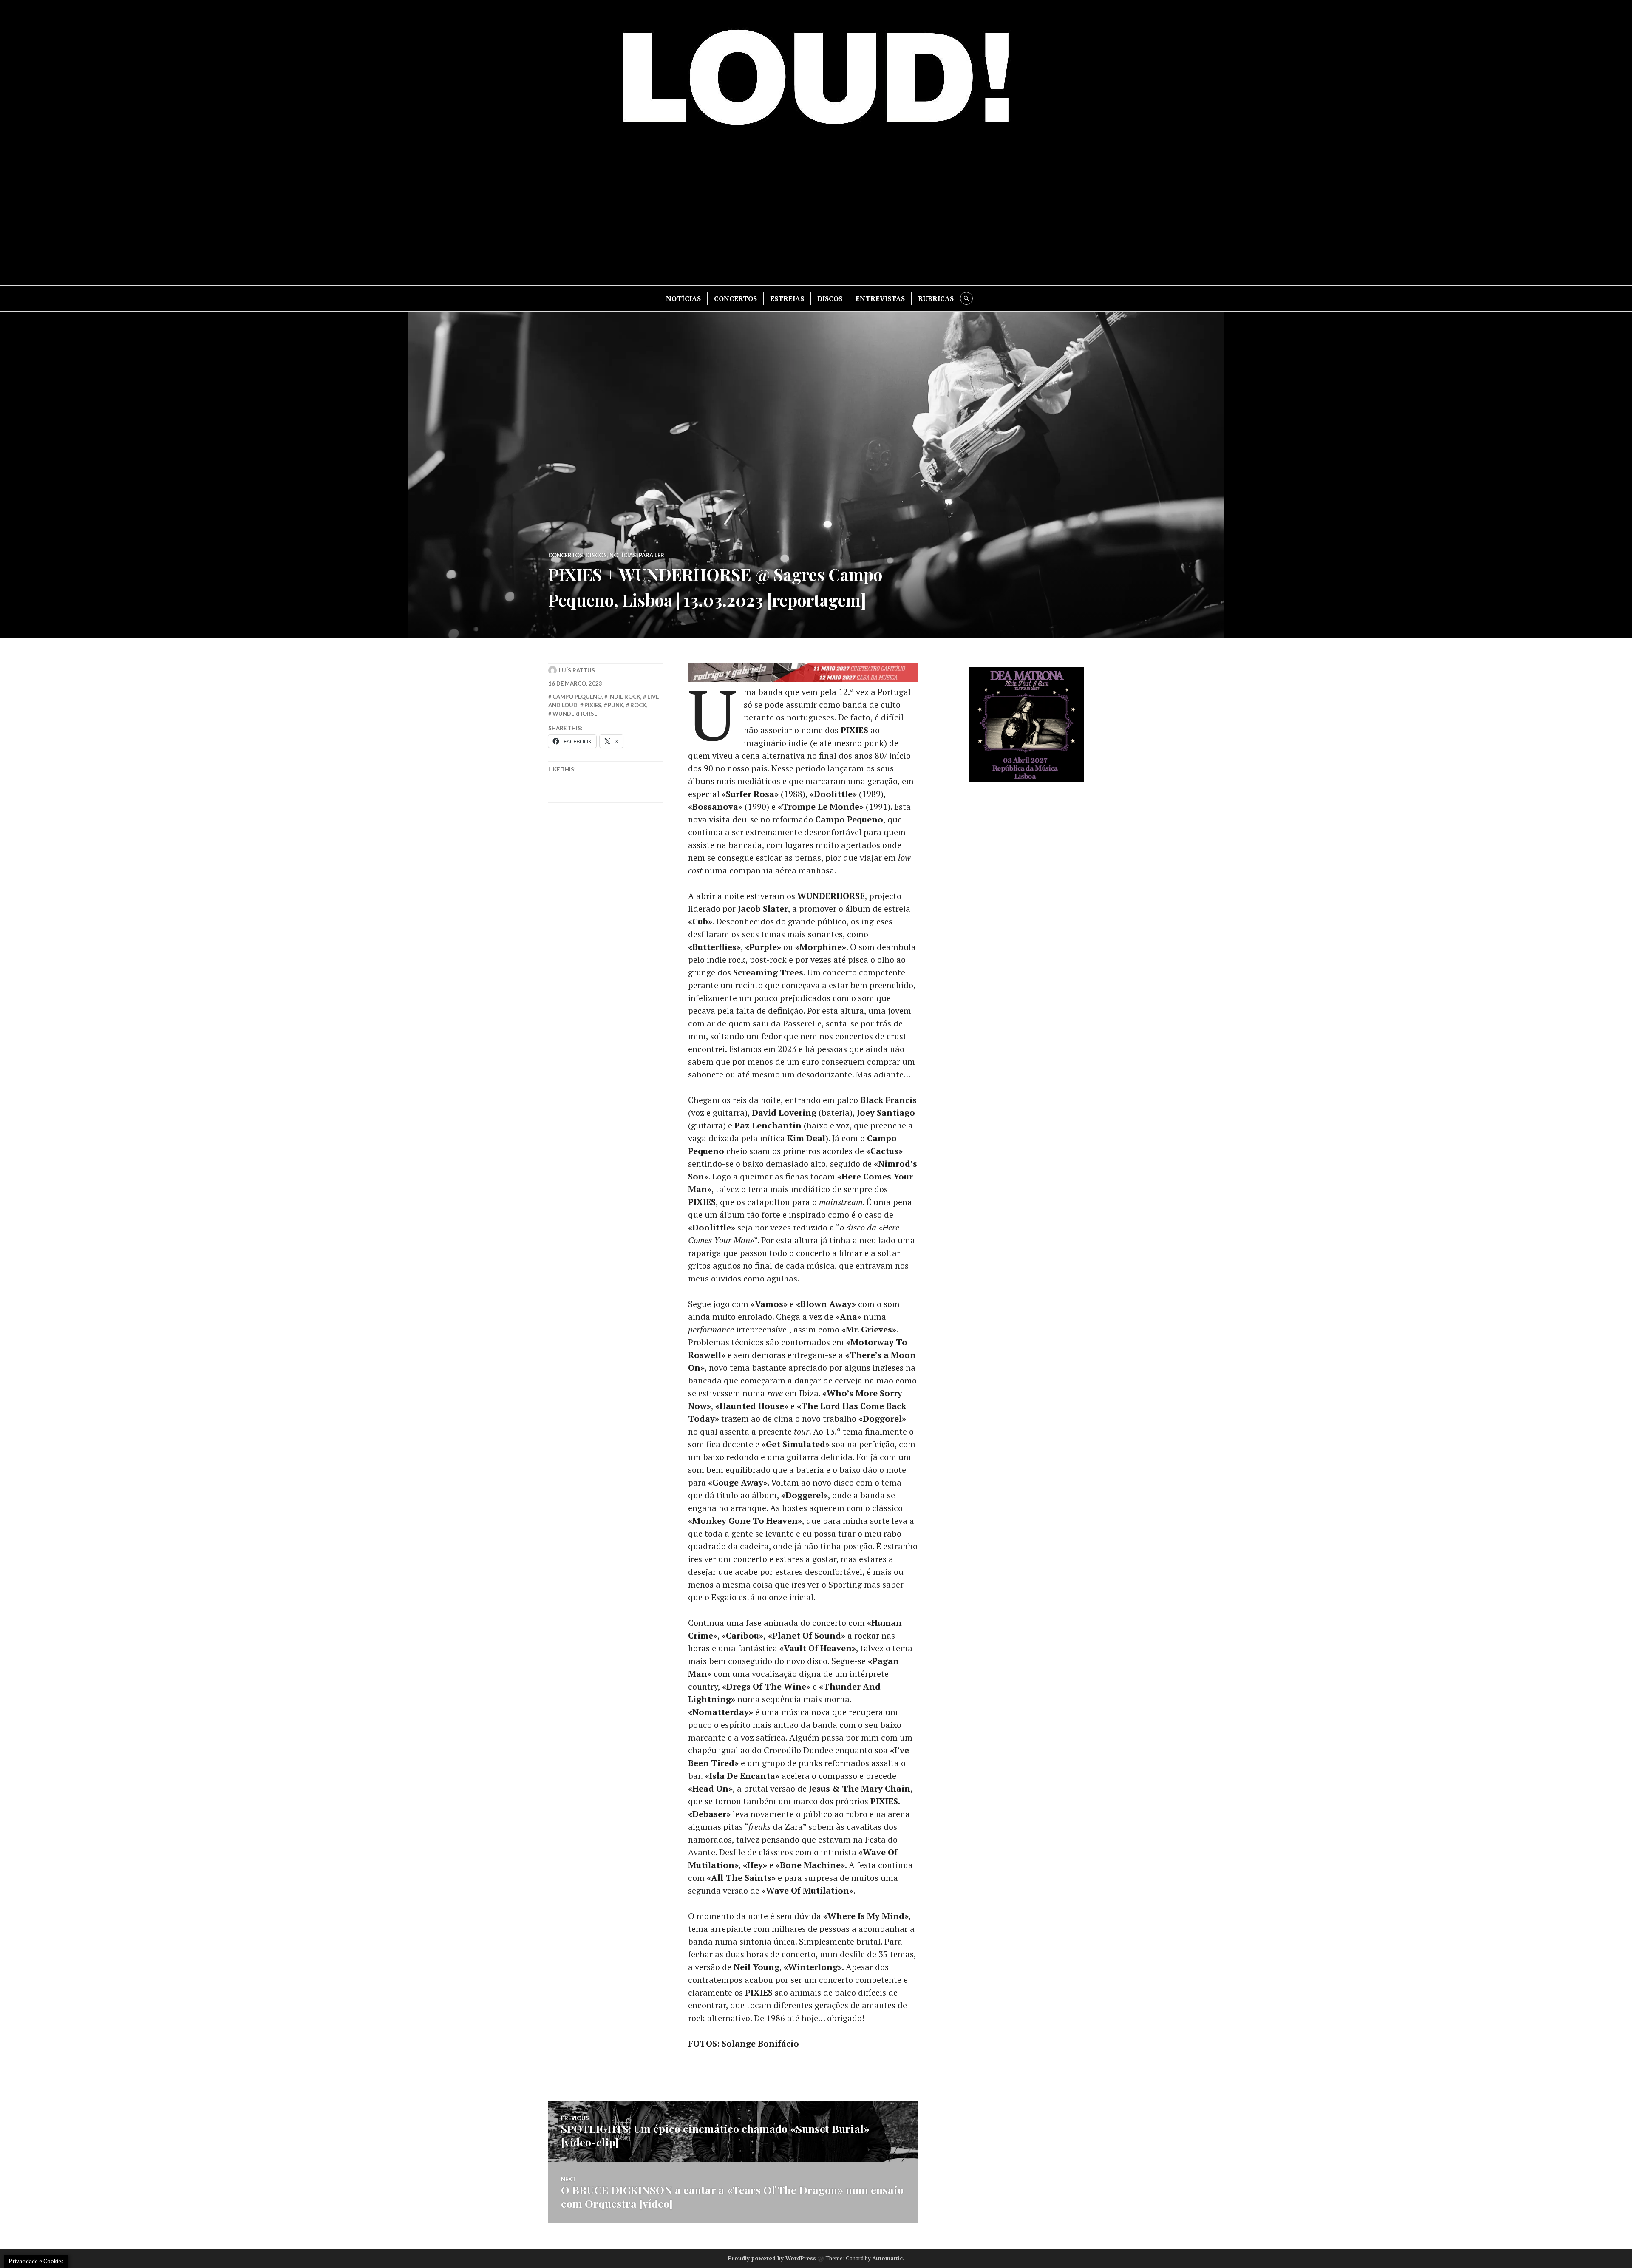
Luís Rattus (577, 670)
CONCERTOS (735, 298)
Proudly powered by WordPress (772, 2258)
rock (638, 705)
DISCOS (830, 298)
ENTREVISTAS (880, 298)
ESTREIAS (787, 298)
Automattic (887, 2258)
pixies (593, 705)
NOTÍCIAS (683, 298)
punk (616, 705)
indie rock (624, 697)
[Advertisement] (816, 213)
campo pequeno (577, 697)
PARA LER (652, 555)
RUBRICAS (936, 298)
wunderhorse (575, 714)
